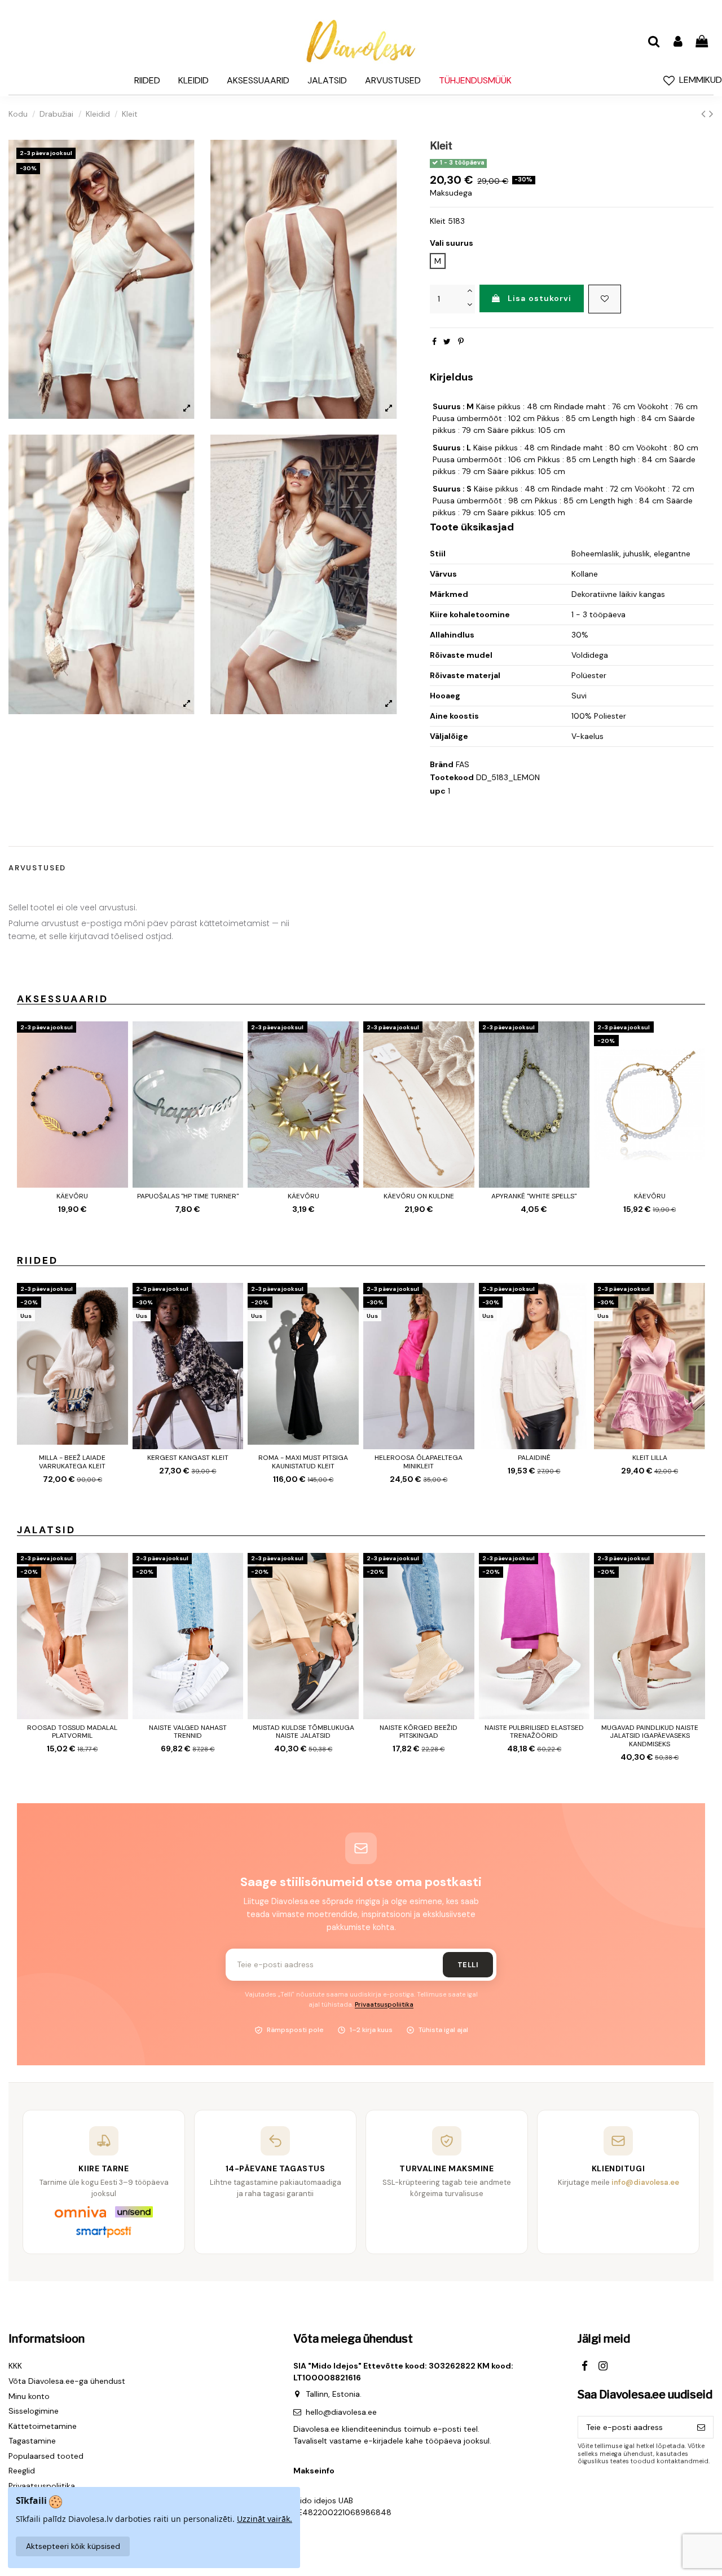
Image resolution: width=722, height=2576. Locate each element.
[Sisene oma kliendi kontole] (677, 42)
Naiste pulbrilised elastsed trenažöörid (534, 1732)
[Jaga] (434, 342)
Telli (468, 1965)
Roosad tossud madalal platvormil (72, 1732)
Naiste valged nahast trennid (188, 1732)
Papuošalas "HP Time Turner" (188, 1196)
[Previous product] (705, 114)
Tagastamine (32, 2441)
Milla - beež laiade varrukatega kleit (72, 1462)
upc (438, 791)
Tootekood (452, 777)
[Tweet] (447, 342)
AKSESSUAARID (63, 999)
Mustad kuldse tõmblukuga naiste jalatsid (303, 1732)
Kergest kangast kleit (188, 1458)
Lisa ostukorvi (540, 298)
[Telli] (701, 2427)
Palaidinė (534, 1458)
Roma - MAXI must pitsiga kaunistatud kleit (303, 1462)
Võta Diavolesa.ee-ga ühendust (67, 2381)
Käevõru (72, 1196)
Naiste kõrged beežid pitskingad (419, 1732)
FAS (463, 764)
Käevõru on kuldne (419, 1196)
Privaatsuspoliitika (384, 2005)
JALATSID (46, 1530)
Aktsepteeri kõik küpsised (73, 2546)
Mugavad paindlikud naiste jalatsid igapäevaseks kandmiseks (650, 1736)
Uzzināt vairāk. (265, 2519)
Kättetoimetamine (43, 2426)
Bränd (442, 764)
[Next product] (711, 114)
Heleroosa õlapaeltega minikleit (419, 1462)
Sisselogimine (34, 2411)
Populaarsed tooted (46, 2456)
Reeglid (22, 2471)
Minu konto (29, 2396)
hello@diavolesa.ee (341, 2412)
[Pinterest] (461, 342)
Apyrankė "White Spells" (534, 1196)
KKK (15, 2366)
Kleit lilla (650, 1458)
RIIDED (38, 1260)
